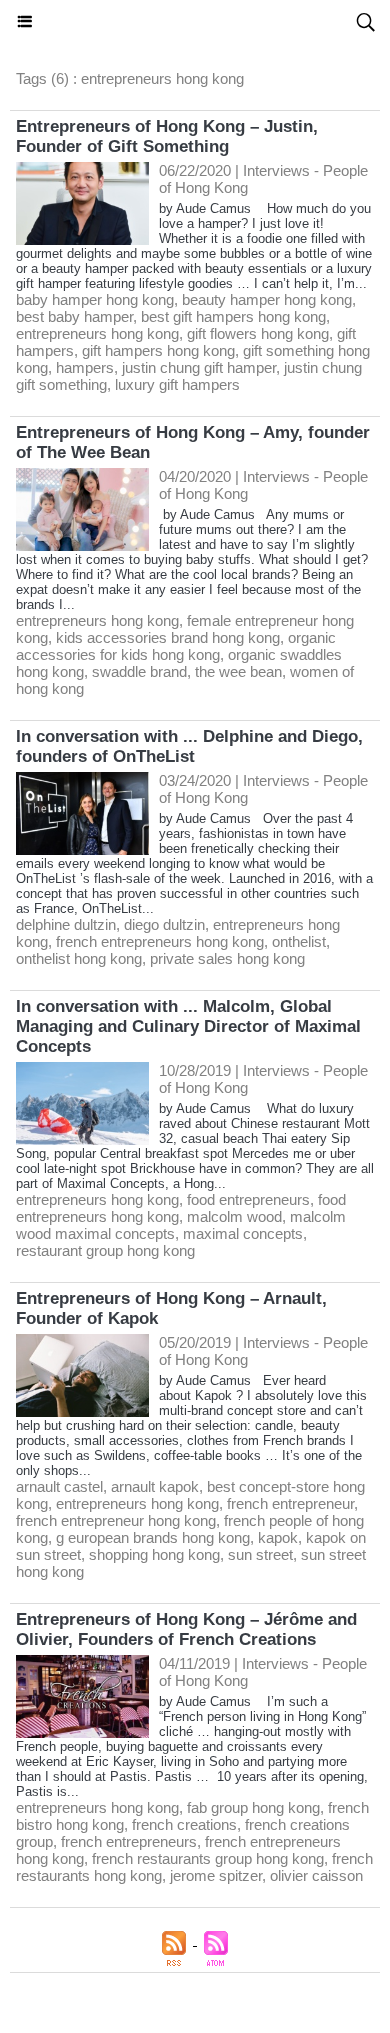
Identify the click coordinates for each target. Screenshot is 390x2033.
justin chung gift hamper (199, 367)
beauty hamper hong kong (267, 299)
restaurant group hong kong (105, 1250)
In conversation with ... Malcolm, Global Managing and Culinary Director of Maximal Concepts (188, 1026)
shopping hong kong (154, 1554)
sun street (260, 1554)
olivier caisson (316, 1875)
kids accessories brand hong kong (168, 637)
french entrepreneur (290, 1503)
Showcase (195, 21)
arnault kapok (155, 1486)
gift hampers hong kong (158, 350)
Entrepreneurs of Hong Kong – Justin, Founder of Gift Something (167, 136)
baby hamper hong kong (95, 299)
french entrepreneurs (129, 1841)
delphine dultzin (66, 924)
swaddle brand (139, 671)
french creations (184, 1824)
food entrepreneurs (248, 1199)
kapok (278, 1537)
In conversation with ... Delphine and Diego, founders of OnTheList (189, 746)
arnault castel (59, 1486)
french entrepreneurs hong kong (160, 941)
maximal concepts (243, 1233)
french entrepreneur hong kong (116, 1520)
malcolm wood (234, 1216)
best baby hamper (74, 316)
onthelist (299, 941)
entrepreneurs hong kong (97, 333)
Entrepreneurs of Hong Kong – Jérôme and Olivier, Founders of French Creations (186, 1629)
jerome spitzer (216, 1875)
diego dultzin (164, 924)
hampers (85, 367)
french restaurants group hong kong (208, 1858)
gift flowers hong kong (258, 333)
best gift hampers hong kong (233, 316)
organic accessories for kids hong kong (176, 646)
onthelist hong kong (79, 958)
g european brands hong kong (153, 1537)
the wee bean (238, 671)
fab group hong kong (253, 1807)
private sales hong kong (227, 958)
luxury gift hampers (177, 384)
